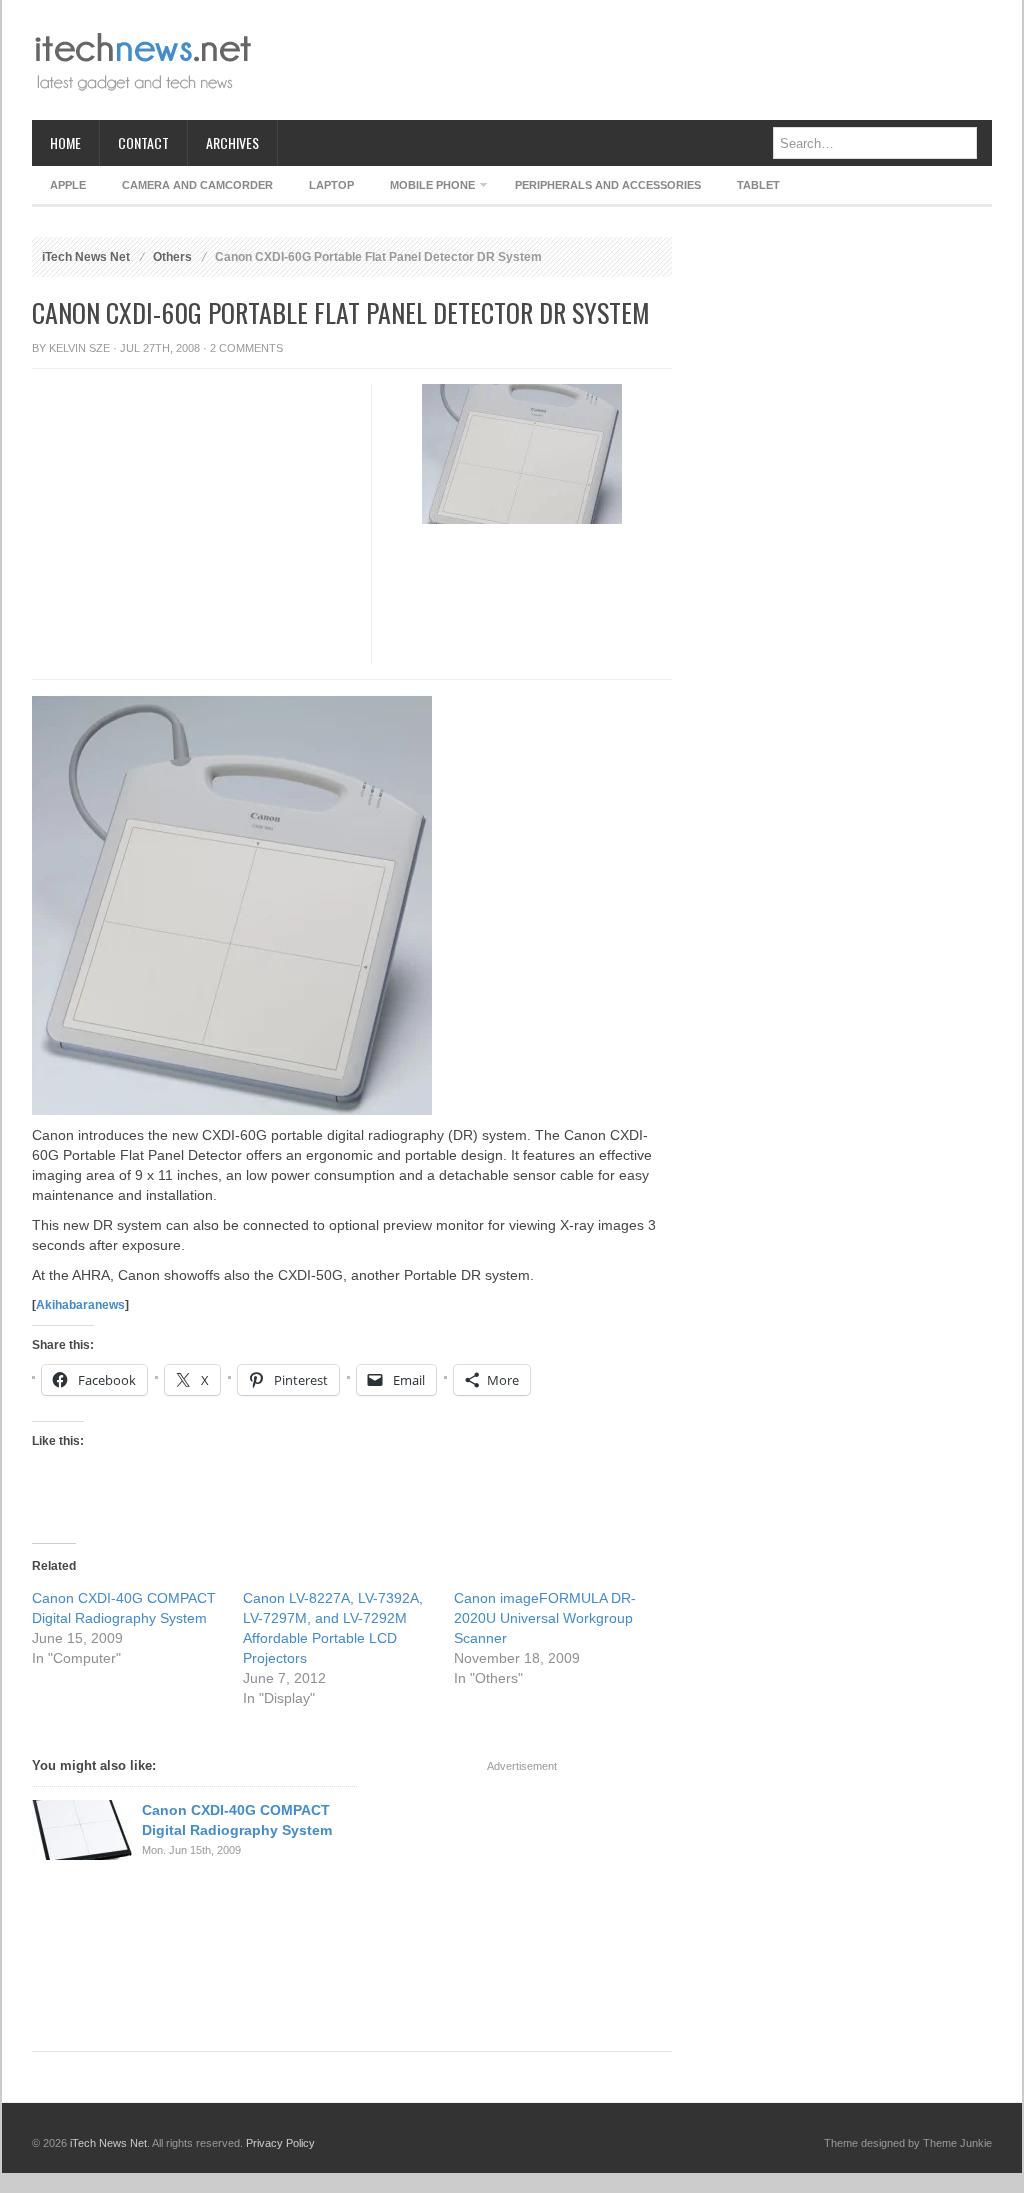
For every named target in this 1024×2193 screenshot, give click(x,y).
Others (172, 257)
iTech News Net (86, 257)
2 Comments (246, 348)
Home (65, 142)
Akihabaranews (80, 1305)
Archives (232, 142)
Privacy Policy (280, 2143)
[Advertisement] (628, 60)
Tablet (758, 185)
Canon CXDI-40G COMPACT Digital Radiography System (237, 1820)
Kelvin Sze (79, 348)
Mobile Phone (423, 188)
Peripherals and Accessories (608, 185)
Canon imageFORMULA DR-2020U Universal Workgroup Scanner (545, 1618)
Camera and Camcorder (197, 185)
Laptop (331, 185)
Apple (68, 185)
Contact (143, 142)
